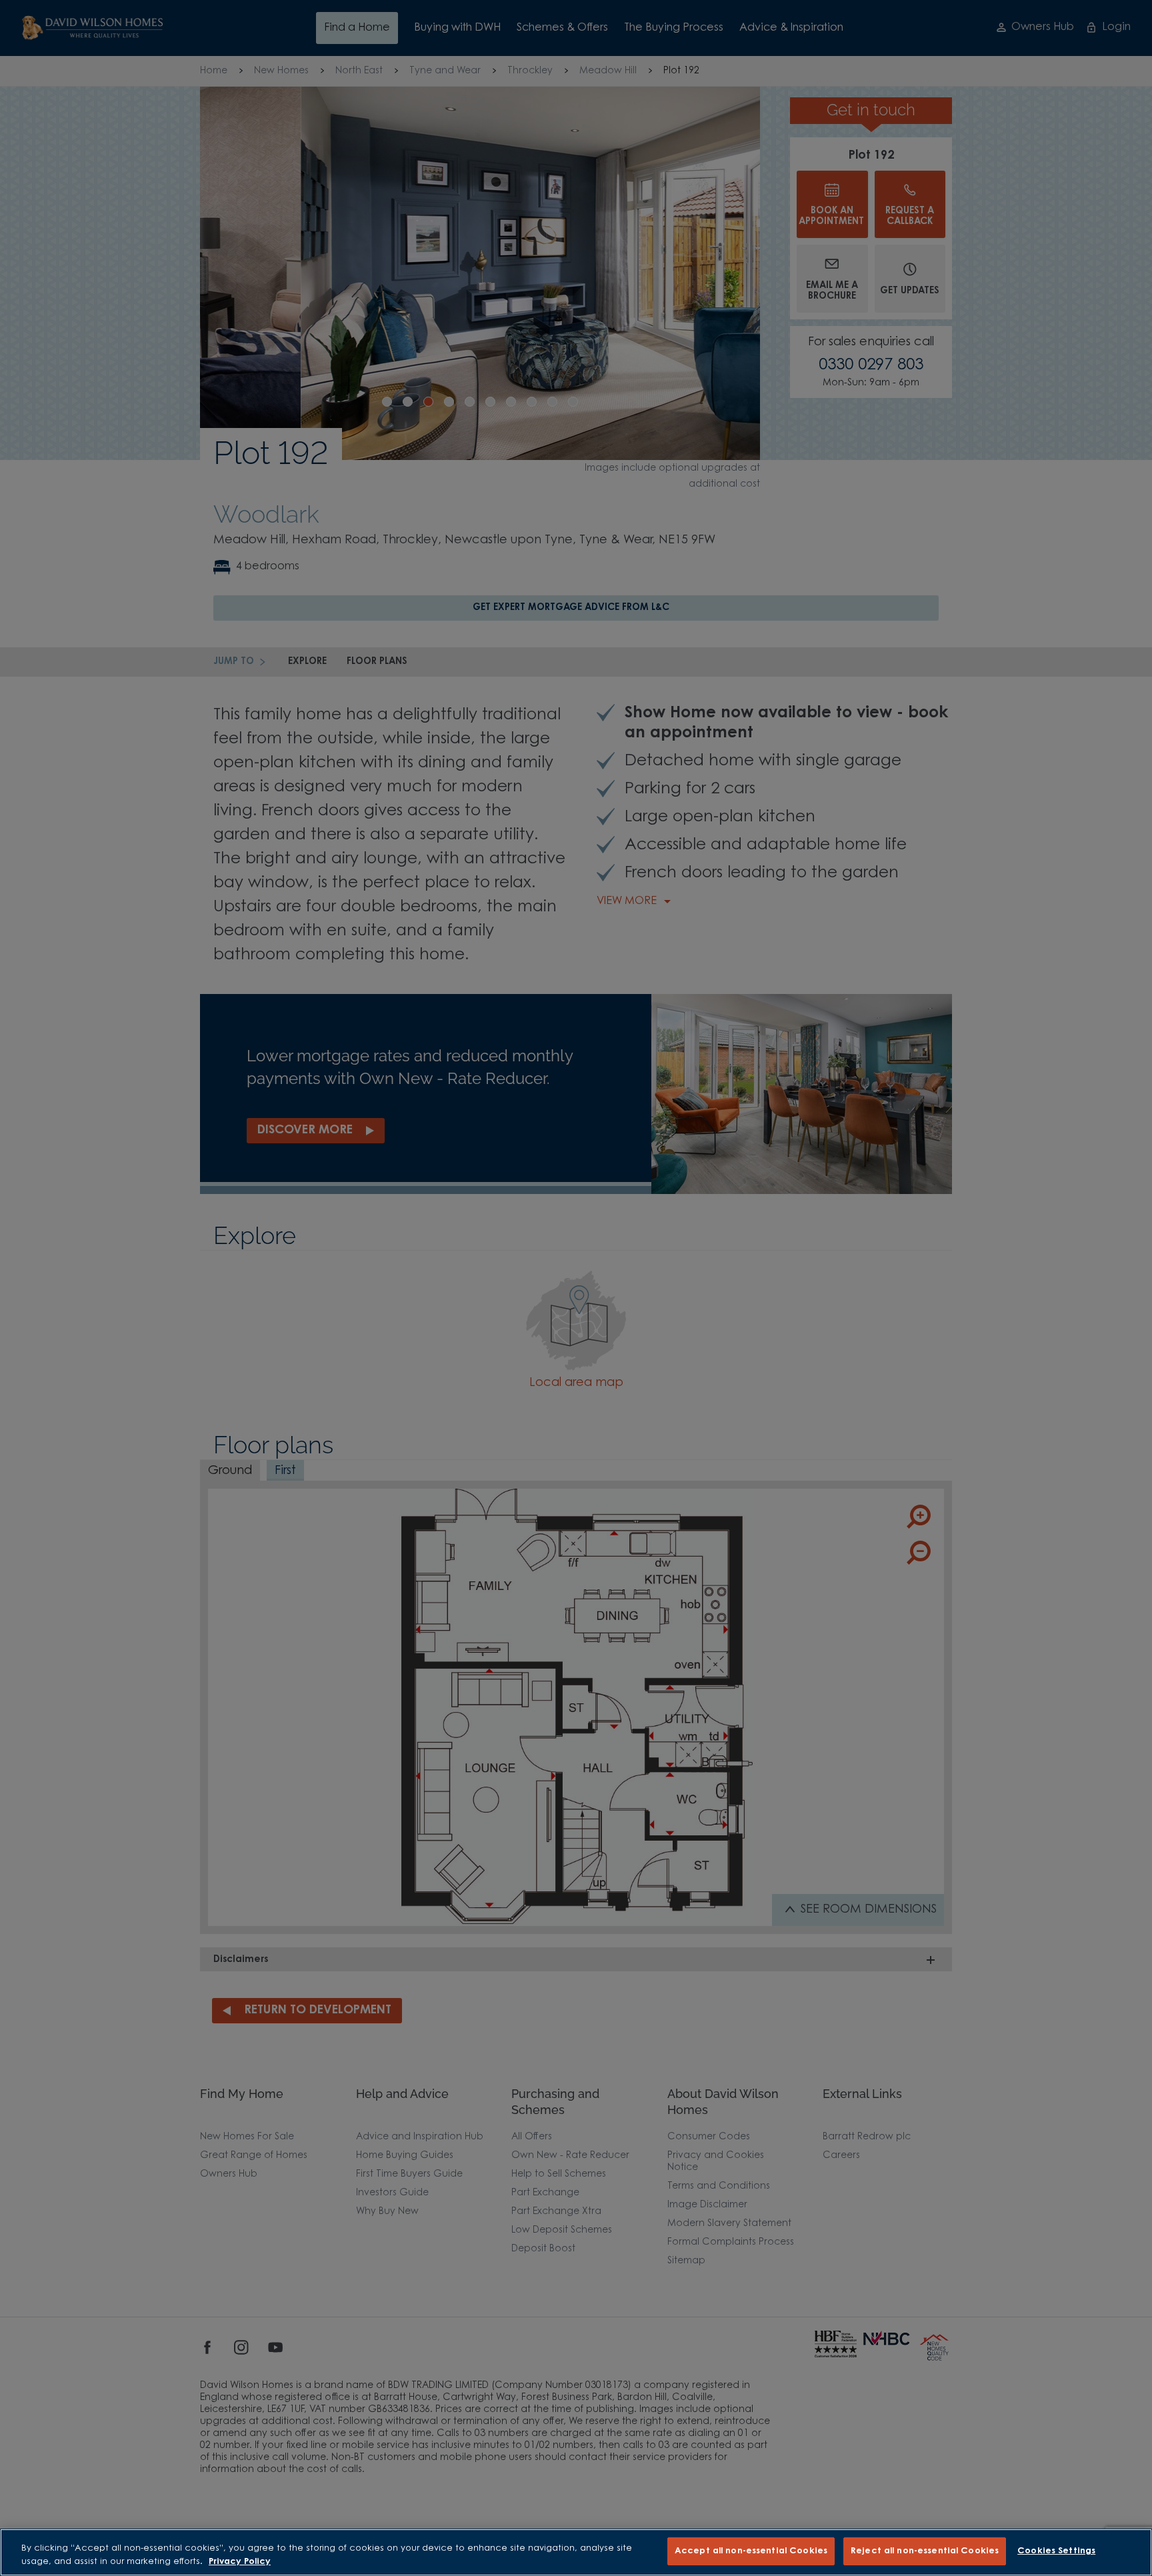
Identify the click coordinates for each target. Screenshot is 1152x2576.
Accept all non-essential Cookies (751, 2551)
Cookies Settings (1056, 2551)
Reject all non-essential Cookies (925, 2551)
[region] (576, 2552)
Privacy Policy (240, 2562)
